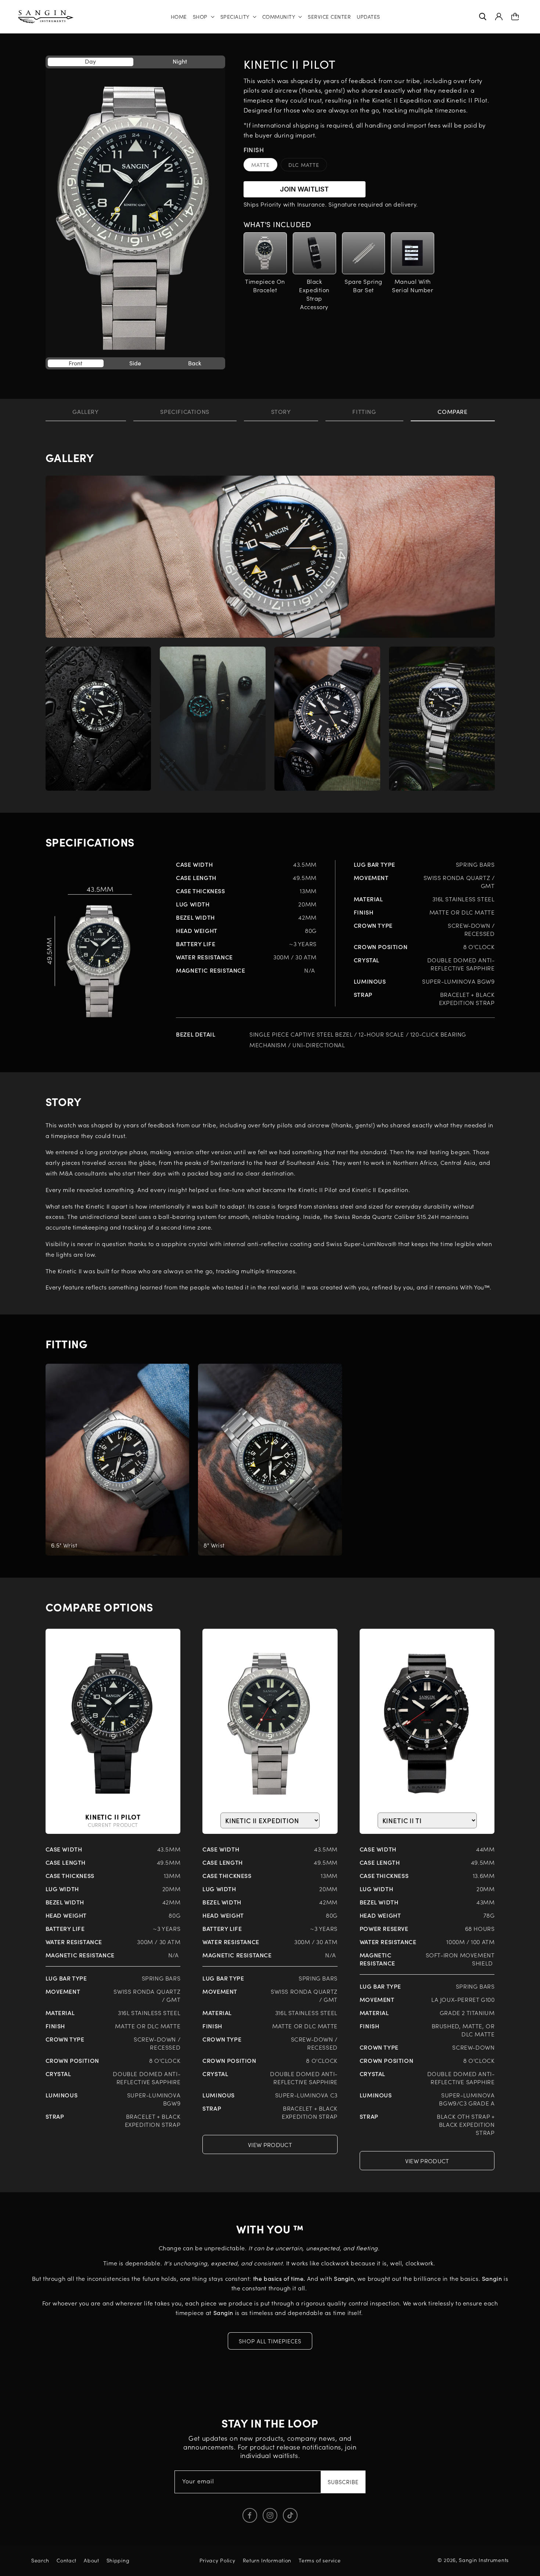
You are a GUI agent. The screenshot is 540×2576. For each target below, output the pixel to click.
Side (135, 363)
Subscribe (343, 2482)
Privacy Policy (217, 2560)
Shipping (118, 2560)
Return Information (267, 2560)
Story (281, 411)
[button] (204, 17)
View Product (270, 2144)
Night (180, 61)
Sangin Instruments (484, 2560)
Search (40, 2560)
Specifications (185, 411)
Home (179, 17)
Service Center (329, 17)
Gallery (85, 411)
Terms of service (320, 2560)
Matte (264, 166)
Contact (66, 2560)
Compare (452, 411)
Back (195, 363)
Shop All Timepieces (270, 2341)
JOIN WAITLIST (304, 189)
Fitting (364, 411)
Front (75, 363)
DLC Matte (308, 166)
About (91, 2560)
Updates (368, 17)
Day (90, 61)
